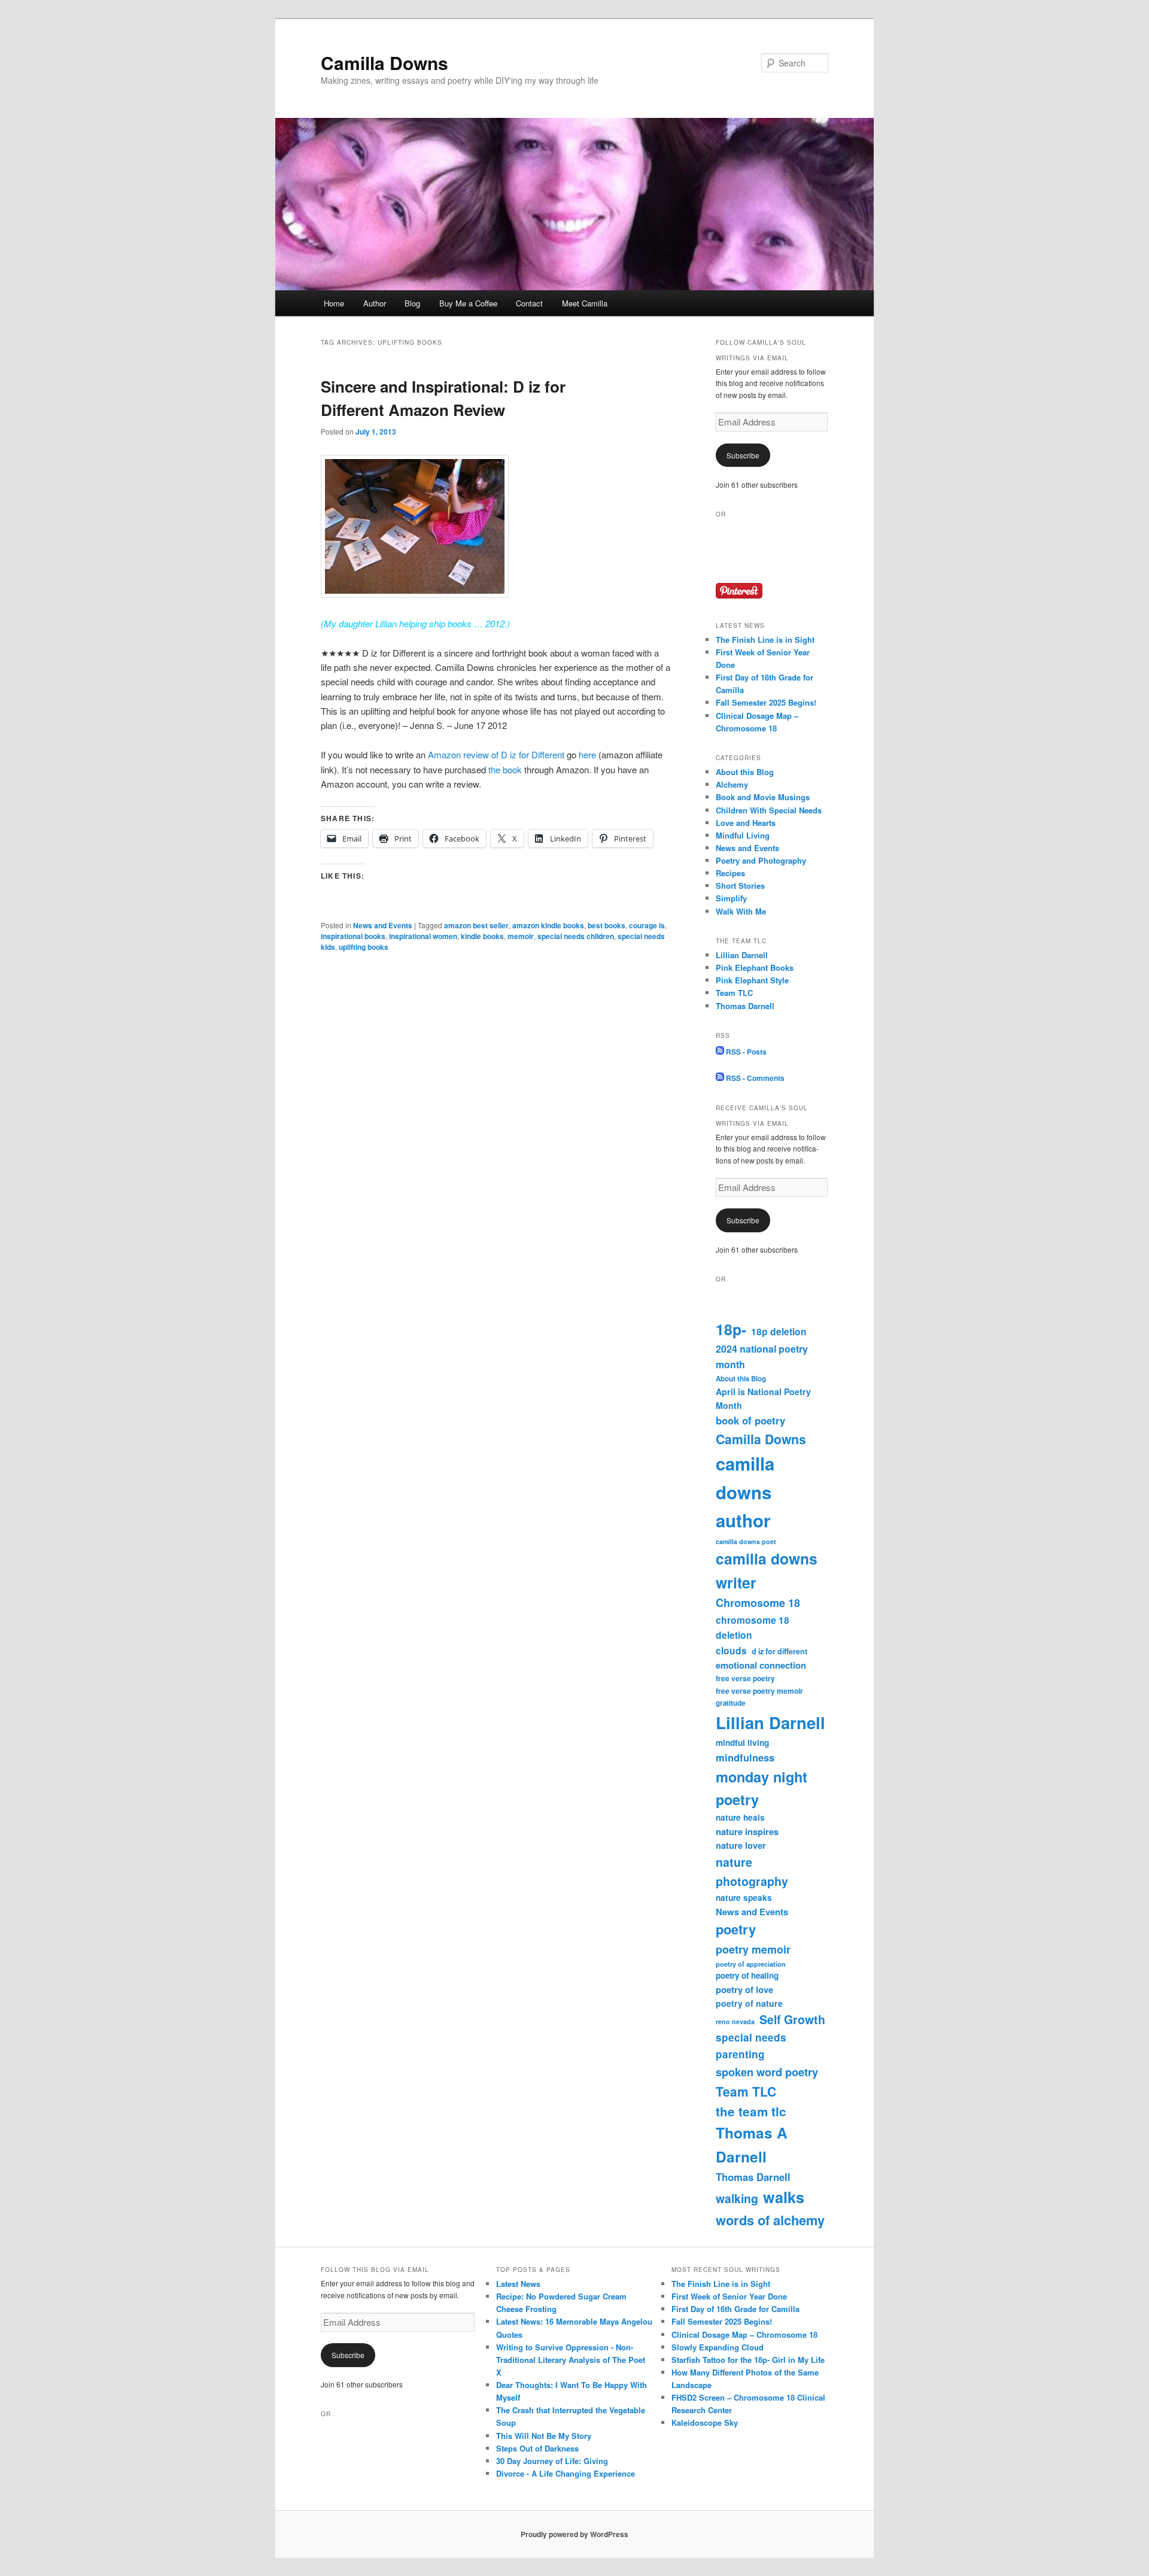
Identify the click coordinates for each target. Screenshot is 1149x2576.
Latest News (518, 2284)
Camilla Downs (384, 63)
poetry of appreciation (751, 1964)
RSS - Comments (754, 1078)
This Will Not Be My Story (544, 2436)
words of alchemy (770, 2220)
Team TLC (734, 993)
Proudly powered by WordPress (574, 2534)
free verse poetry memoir (759, 1691)
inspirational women (423, 936)
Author (375, 303)
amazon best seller (476, 925)
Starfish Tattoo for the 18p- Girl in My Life (748, 2360)
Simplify (731, 898)
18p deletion (779, 1331)
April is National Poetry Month (763, 1398)
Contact (529, 303)
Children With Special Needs (769, 810)
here (587, 754)
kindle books (482, 936)
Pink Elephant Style (752, 980)
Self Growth (792, 2019)
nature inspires (747, 1831)
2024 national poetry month (762, 1357)
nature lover (741, 1845)
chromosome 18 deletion (753, 1627)
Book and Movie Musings (763, 797)
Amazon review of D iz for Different (496, 754)
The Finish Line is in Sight (765, 640)
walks (784, 2197)
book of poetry (750, 1420)
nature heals (740, 1817)
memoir (521, 936)
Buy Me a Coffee (468, 303)
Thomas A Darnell (752, 2145)
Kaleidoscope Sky (705, 2422)
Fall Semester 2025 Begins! (766, 702)
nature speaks (744, 1898)
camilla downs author (745, 1492)
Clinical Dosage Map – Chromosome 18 (744, 2334)
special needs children (576, 936)
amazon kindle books (548, 925)
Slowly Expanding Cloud (718, 2347)
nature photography (752, 1872)
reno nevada (735, 2021)
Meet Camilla (585, 303)
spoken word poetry (767, 2072)
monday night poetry (762, 1788)
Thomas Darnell (745, 1006)
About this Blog (745, 772)
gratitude (730, 1703)
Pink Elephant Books (755, 967)
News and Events (383, 925)
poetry (736, 1929)
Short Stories (740, 886)
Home (334, 303)
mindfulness (745, 1757)
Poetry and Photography (761, 860)
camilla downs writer (767, 1570)
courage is (647, 925)
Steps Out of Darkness (537, 2448)
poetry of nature (749, 2003)
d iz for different (779, 1651)
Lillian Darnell (742, 955)
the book (505, 769)
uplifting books (364, 947)
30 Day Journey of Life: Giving (552, 2461)
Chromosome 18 (758, 1603)
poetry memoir (753, 1949)
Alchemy (732, 784)
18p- (731, 1329)
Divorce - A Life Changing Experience (566, 2473)
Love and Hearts (746, 823)
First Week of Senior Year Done (729, 2296)
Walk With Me (741, 911)
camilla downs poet (746, 1541)
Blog (412, 303)
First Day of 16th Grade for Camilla (735, 2309)
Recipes (730, 873)
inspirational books (353, 936)
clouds (731, 1650)
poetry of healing (747, 1975)
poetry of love (744, 1989)
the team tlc (751, 2111)
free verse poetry (745, 1678)
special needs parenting (751, 2046)
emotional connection (761, 1665)
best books (607, 925)
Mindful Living (743, 835)
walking (737, 2198)
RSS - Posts (745, 1052)
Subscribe (743, 455)
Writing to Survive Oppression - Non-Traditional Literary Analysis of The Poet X (571, 2360)
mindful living (742, 1743)
